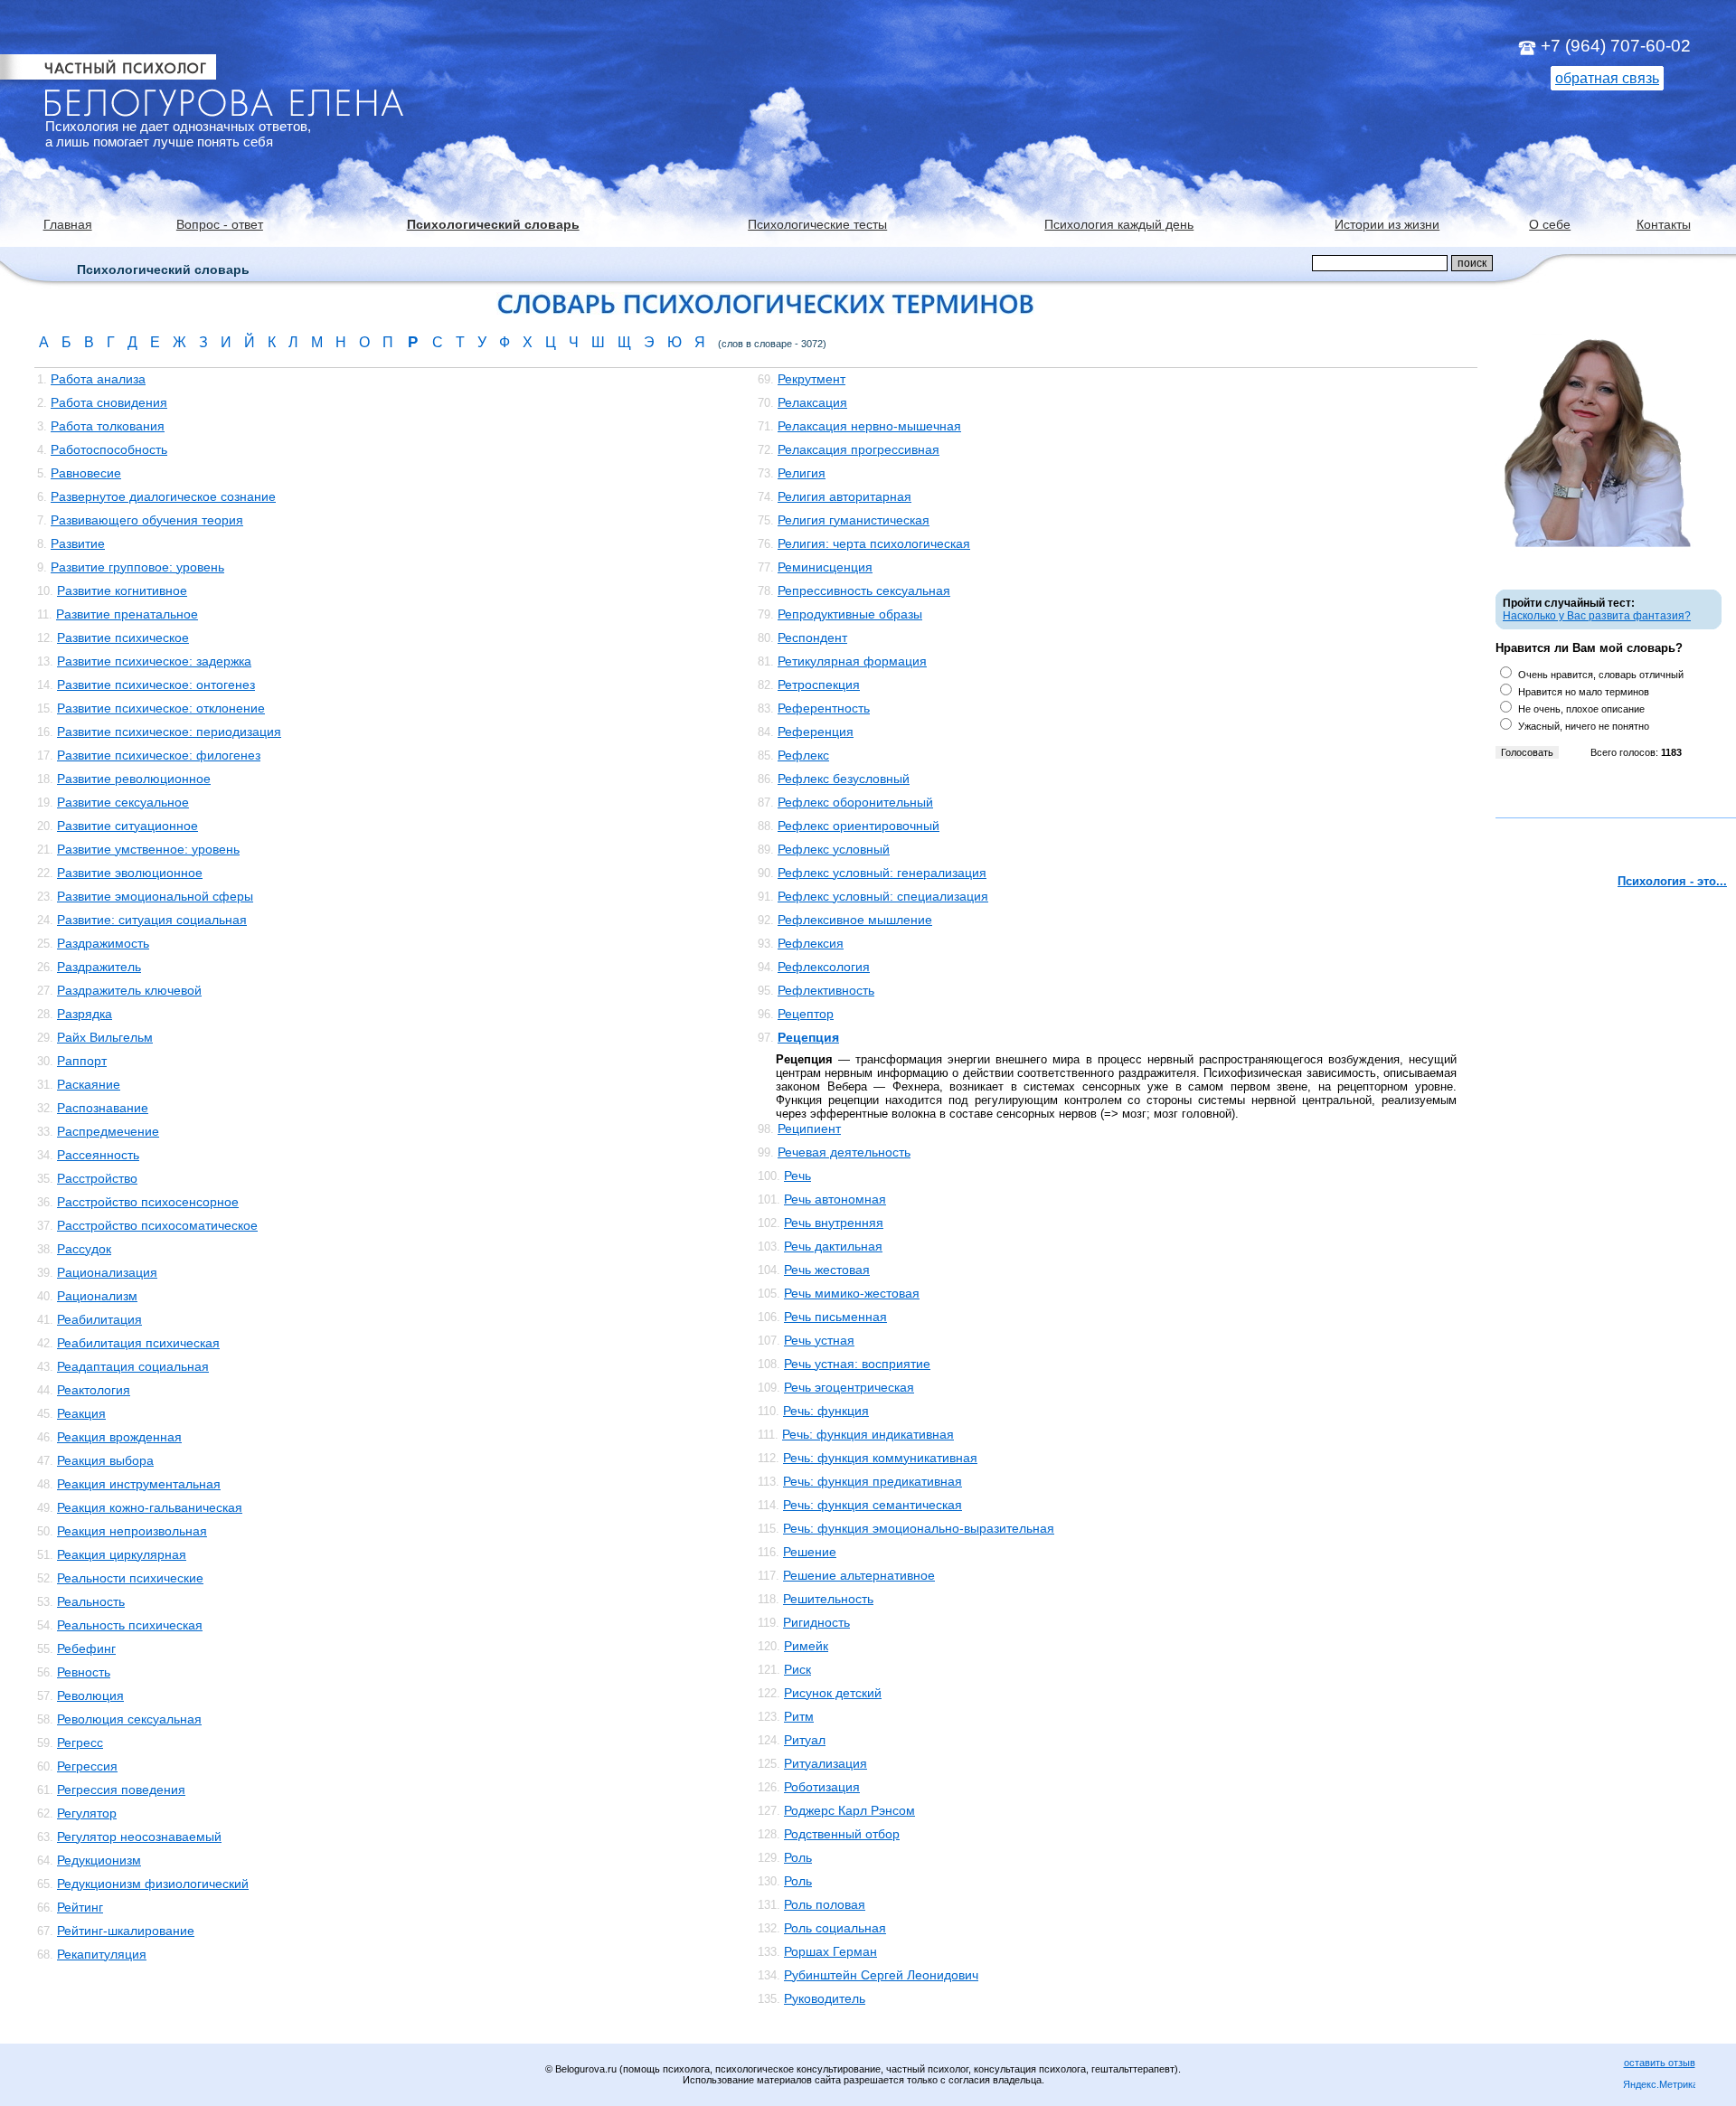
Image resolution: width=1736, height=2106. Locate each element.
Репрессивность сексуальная (864, 590)
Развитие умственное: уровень (148, 849)
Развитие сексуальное (123, 802)
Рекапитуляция (102, 1954)
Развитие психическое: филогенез (159, 755)
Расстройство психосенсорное (148, 1202)
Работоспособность (109, 449)
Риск (797, 1669)
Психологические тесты (817, 224)
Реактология (94, 1390)
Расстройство (97, 1178)
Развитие (78, 543)
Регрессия (87, 1766)
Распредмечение (108, 1131)
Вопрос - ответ (220, 224)
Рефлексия (811, 943)
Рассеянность (98, 1155)
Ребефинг (86, 1648)
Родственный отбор (842, 1834)
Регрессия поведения (121, 1790)
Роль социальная (835, 1928)
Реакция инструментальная (139, 1484)
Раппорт (82, 1061)
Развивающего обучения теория (147, 520)
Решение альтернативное (859, 1575)
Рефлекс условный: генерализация (882, 873)
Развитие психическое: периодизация (169, 732)
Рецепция (808, 1037)
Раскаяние (89, 1084)
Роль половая (825, 1904)
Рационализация (107, 1272)
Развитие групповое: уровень (137, 567)
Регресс (80, 1742)
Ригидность (816, 1622)
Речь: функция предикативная (873, 1481)
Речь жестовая (827, 1270)
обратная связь (1607, 78)
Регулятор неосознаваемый (139, 1837)
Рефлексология (824, 967)
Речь (797, 1176)
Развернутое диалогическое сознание (163, 496)
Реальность (91, 1601)
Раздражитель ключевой (129, 990)
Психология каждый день (1119, 224)
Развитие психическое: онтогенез (156, 685)
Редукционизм (99, 1860)
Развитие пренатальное (127, 614)
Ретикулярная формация (852, 661)
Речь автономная (835, 1199)
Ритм (799, 1716)
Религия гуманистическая (854, 520)
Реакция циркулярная (122, 1554)
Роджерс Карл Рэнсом (849, 1810)
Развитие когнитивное (122, 590)
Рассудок (84, 1249)
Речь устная (819, 1340)
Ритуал (805, 1740)
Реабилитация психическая (138, 1343)
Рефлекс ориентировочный (859, 826)
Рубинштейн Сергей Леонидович (881, 1975)
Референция (816, 732)
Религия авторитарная (844, 496)
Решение (810, 1552)
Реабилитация (99, 1319)
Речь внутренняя (834, 1223)
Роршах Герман (830, 1951)
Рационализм (97, 1296)
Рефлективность (826, 990)
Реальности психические (130, 1578)
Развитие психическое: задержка (154, 661)
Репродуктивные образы (850, 614)
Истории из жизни (1387, 224)
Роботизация (822, 1787)
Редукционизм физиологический (153, 1884)
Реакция (81, 1413)
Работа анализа (98, 379)
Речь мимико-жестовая (852, 1293)
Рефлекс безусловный (844, 779)
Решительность (828, 1599)
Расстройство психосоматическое (157, 1225)
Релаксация (812, 402)
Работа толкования (108, 426)
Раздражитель (99, 967)
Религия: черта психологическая (874, 543)
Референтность (824, 708)
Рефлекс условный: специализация (883, 896)
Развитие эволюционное (130, 873)
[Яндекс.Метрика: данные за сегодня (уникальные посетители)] (1659, 2086)
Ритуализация (826, 1763)
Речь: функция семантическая (873, 1505)
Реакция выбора (105, 1460)
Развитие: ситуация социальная (152, 920)
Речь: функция (826, 1411)
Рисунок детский (833, 1693)
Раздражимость (103, 943)
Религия (802, 473)
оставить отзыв (1660, 2063)
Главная (68, 224)
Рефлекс (803, 755)
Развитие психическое (123, 637)
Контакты (1664, 224)
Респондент (812, 637)
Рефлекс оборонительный (855, 802)
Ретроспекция (819, 685)
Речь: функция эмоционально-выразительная (919, 1528)
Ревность (84, 1672)
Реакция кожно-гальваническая (150, 1507)
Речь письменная (835, 1317)
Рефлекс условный (834, 849)
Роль (798, 1857)
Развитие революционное (134, 779)
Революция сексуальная (129, 1719)
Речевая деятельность (844, 1152)
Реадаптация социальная (133, 1366)
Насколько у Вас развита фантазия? (1597, 616)
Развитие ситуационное (127, 826)
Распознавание (103, 1108)
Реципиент (809, 1129)
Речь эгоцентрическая (849, 1387)
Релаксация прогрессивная (859, 449)
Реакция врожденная (119, 1437)
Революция (90, 1695)
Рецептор (806, 1014)
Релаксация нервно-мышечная (869, 426)
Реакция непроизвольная (132, 1531)
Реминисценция (825, 567)
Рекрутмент (811, 379)
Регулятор (87, 1813)
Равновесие (86, 473)
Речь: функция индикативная (868, 1434)
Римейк (806, 1646)
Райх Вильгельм (105, 1037)
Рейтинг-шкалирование (126, 1931)
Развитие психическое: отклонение (161, 708)
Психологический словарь (493, 224)
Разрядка (85, 1014)
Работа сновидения (109, 402)
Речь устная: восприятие (857, 1364)
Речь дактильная (833, 1246)
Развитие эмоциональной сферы (155, 896)
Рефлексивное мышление (855, 920)
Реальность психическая (130, 1625)
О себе (1550, 224)
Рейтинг (80, 1907)
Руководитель (825, 1998)
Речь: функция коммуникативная (880, 1458)
